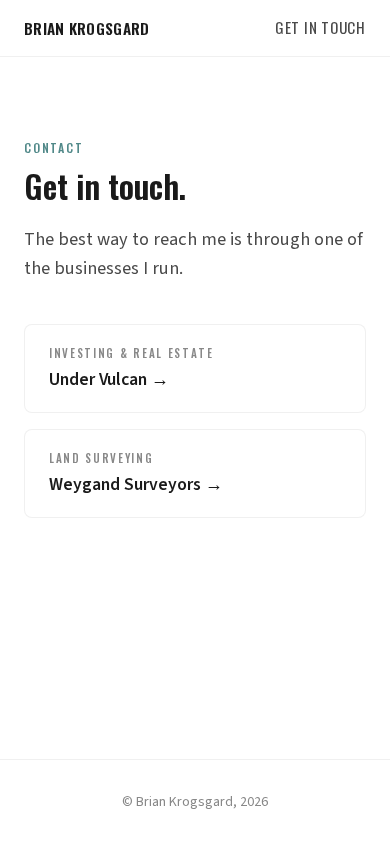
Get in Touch (320, 27)
